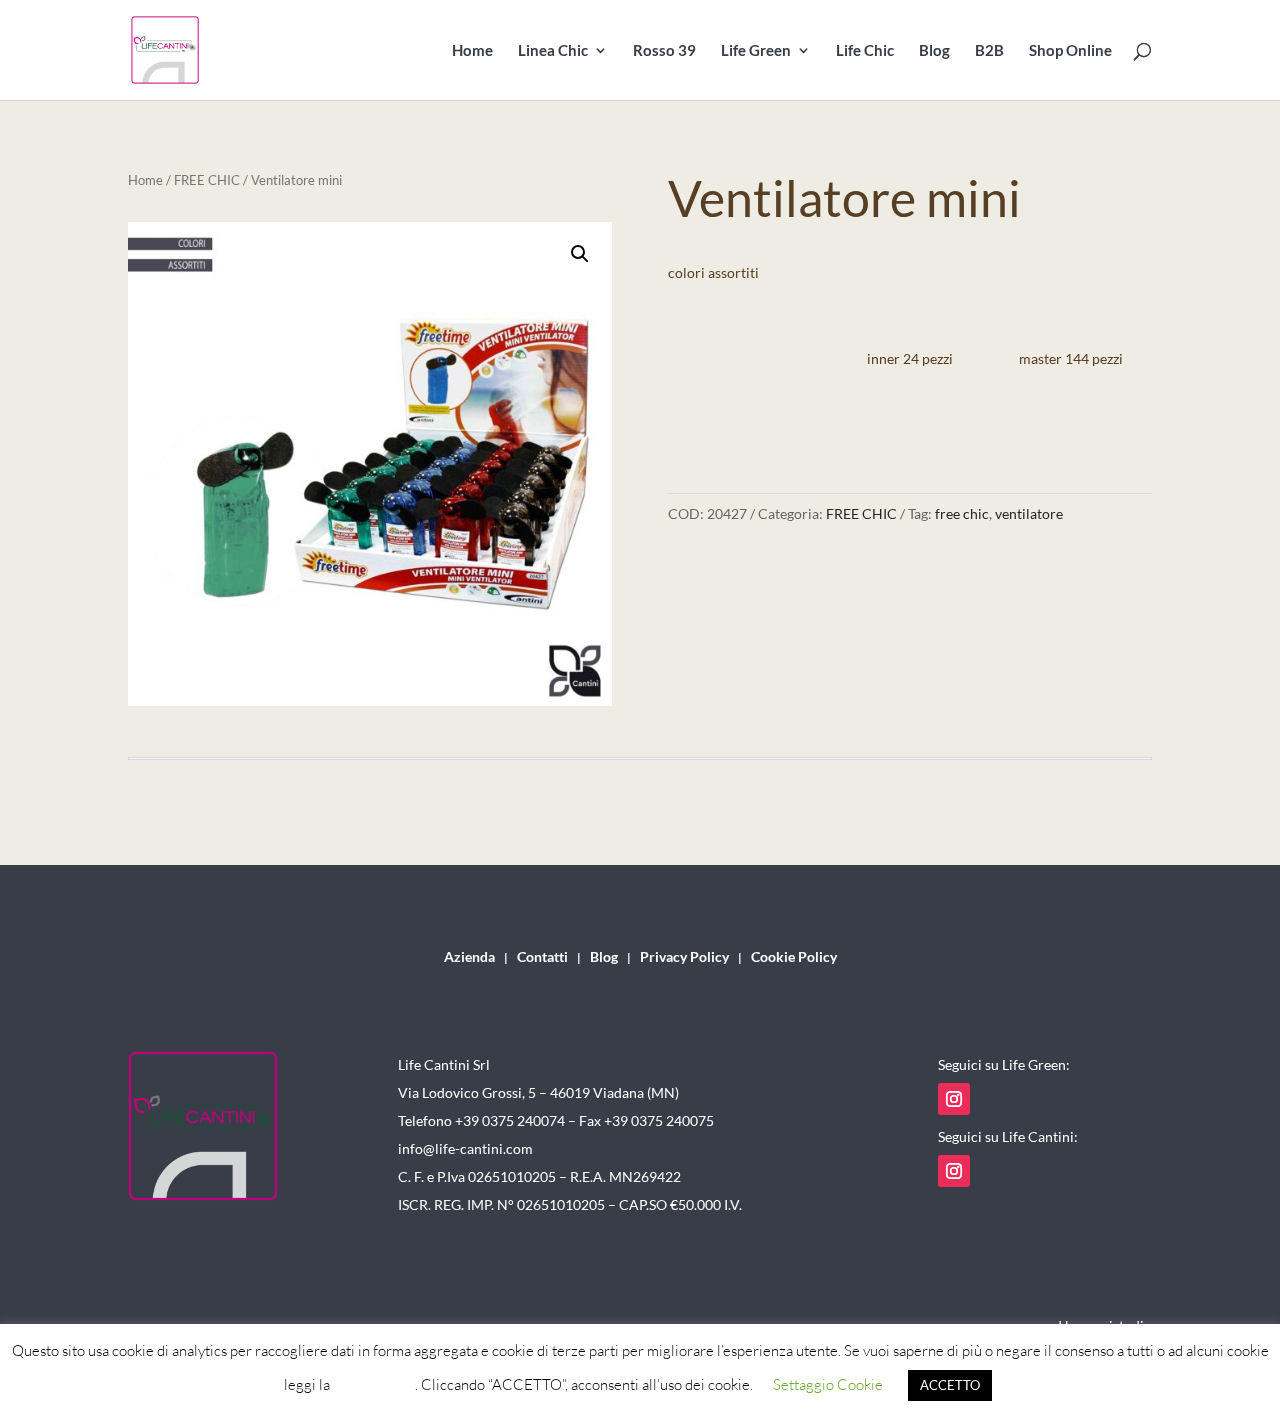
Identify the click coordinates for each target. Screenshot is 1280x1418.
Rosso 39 (664, 51)
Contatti (542, 957)
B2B (989, 51)
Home (472, 51)
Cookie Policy (794, 957)
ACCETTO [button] (950, 1385)
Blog (934, 51)
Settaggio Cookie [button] (828, 1384)
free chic (962, 513)
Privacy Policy (684, 957)
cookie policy (374, 1384)
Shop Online (1070, 51)
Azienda (469, 957)
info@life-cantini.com (465, 1148)
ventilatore (1029, 513)
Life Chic (865, 51)
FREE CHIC (207, 180)
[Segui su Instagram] (954, 1099)
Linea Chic (553, 51)
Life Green (756, 51)
